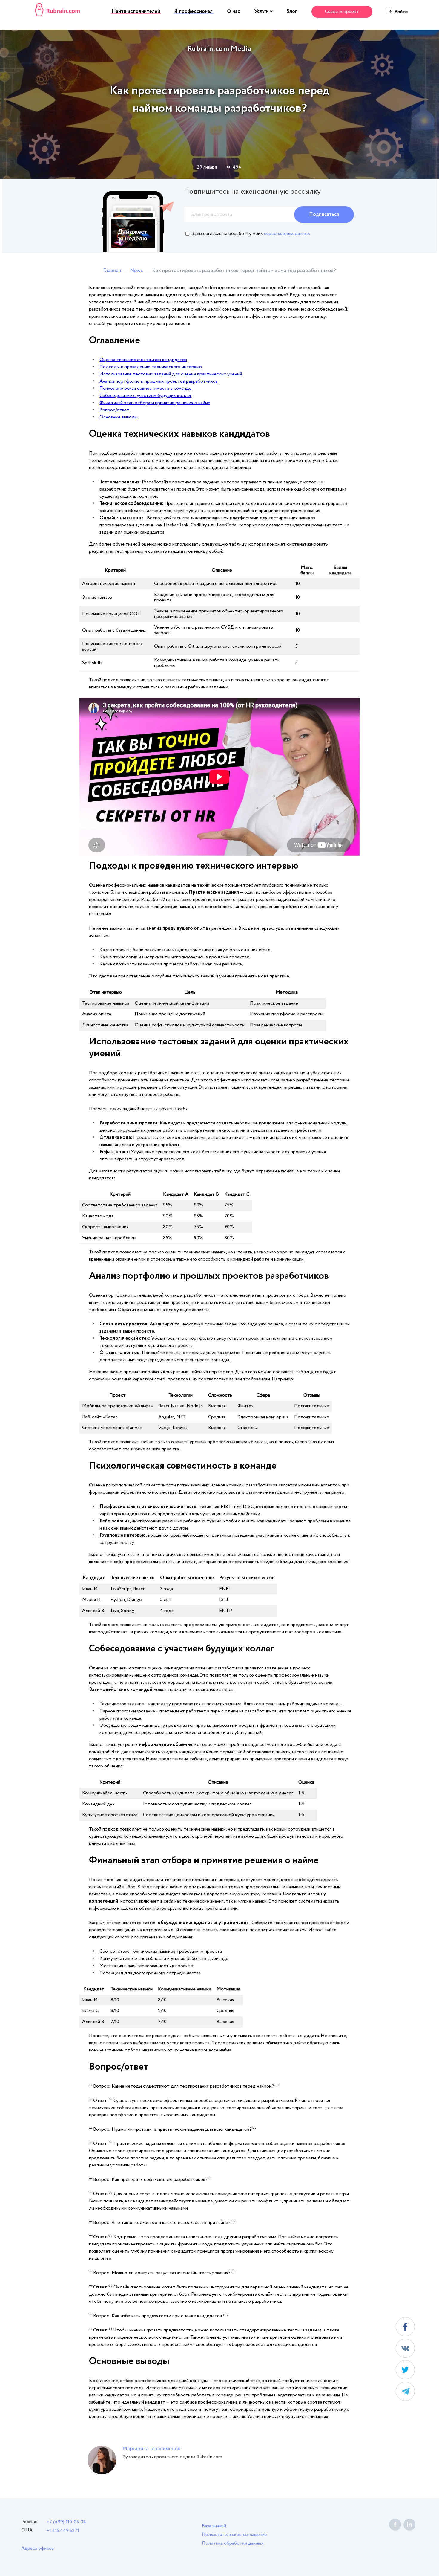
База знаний (214, 2526)
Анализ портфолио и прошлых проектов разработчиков (159, 381)
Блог (292, 12)
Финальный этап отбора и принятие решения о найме (155, 403)
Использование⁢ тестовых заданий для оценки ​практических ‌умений (171, 374)
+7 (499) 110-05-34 (66, 2522)
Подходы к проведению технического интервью (151, 367)
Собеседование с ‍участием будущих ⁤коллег (145, 396)
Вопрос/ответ (114, 410)
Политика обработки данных (233, 2543)
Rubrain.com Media (219, 49)
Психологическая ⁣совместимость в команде (145, 388)
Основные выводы (119, 417)
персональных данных (287, 234)
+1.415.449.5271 (63, 2531)
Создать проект (342, 12)
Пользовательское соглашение (234, 2535)
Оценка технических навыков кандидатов (143, 360)
